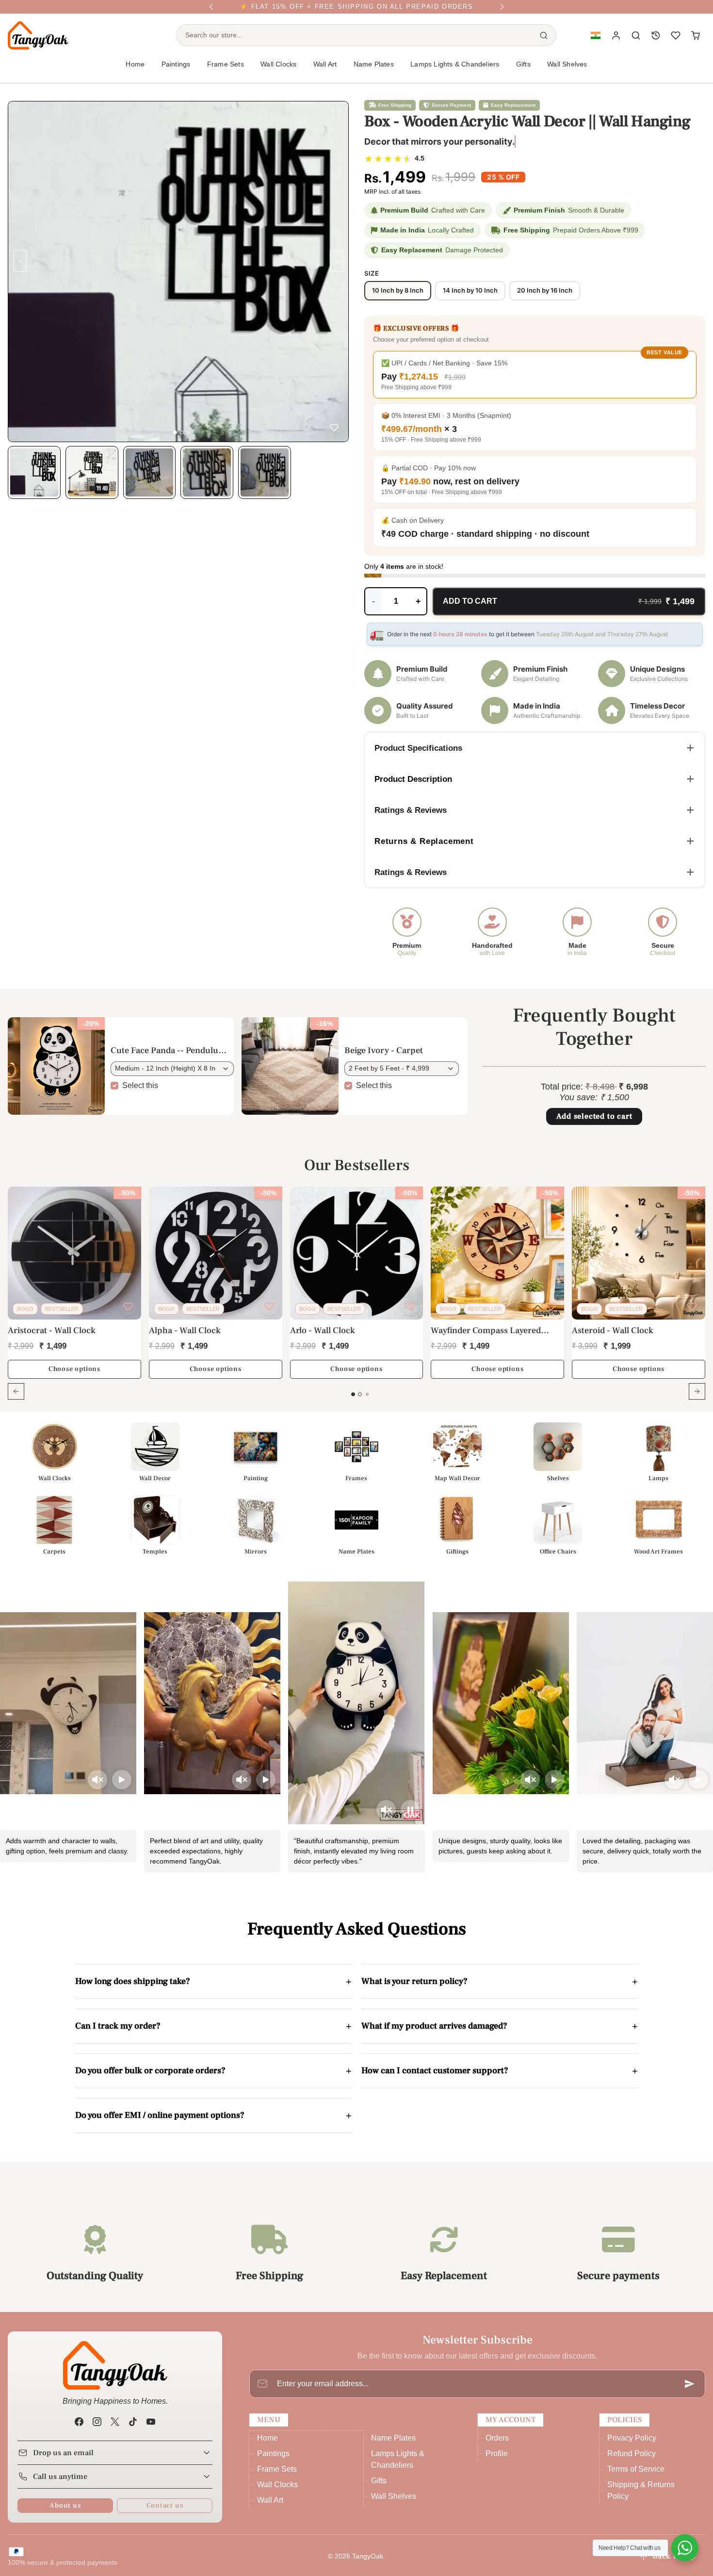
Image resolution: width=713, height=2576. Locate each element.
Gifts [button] (523, 72)
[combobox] (354, 43)
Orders (497, 2446)
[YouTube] (151, 2430)
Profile (497, 2461)
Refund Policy (632, 2461)
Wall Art (270, 2508)
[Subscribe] (690, 2392)
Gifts (379, 2488)
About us (65, 2513)
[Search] (544, 43)
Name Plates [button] (374, 72)
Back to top (674, 2564)
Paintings (273, 2461)
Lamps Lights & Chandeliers (455, 72)
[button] (595, 43)
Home (135, 72)
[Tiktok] (133, 2430)
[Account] (616, 43)
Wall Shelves (567, 72)
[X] (115, 2430)
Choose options (74, 1377)
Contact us (165, 2513)
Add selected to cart (594, 1124)
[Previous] (211, 11)
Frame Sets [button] (226, 72)
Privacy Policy (632, 2446)
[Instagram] (97, 2430)
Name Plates (393, 2446)
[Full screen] (336, 116)
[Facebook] (79, 2430)
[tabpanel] (356, 1307)
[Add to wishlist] (334, 429)
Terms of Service (636, 2477)
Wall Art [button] (325, 72)
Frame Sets (277, 2477)
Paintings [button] (176, 72)
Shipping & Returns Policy (641, 2498)
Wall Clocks (277, 2492)
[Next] (502, 11)
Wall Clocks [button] (278, 72)
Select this (140, 1093)
